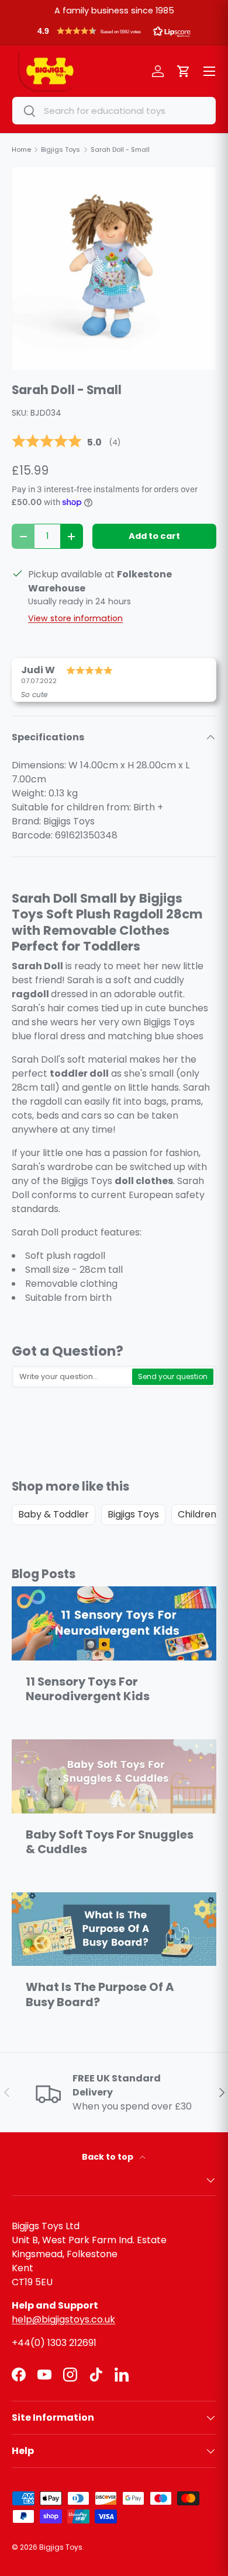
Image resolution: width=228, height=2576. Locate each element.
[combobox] (114, 111)
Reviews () (66, 442)
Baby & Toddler (53, 1514)
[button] (114, 34)
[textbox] (72, 1377)
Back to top (108, 2157)
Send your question (173, 1376)
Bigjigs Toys (133, 1514)
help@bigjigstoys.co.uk (63, 2319)
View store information (75, 618)
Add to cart (154, 536)
